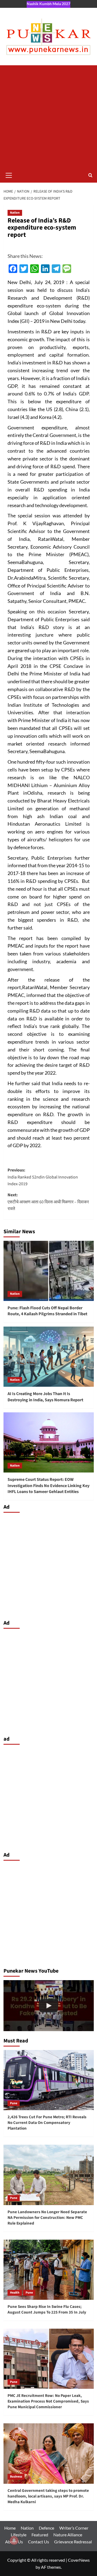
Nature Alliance (68, 2535)
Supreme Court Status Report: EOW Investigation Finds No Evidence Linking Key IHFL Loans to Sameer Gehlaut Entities (48, 1486)
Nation (15, 213)
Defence (46, 2528)
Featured (40, 2535)
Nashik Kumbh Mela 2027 (48, 4)
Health (15, 2293)
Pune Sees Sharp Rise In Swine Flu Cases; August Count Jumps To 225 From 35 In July (47, 2309)
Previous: (43, 1177)
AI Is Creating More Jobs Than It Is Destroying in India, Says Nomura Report (45, 1397)
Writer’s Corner (74, 2528)
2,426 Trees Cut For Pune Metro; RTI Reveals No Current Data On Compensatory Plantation (47, 2123)
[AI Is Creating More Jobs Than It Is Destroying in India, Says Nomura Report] (49, 1357)
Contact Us (39, 2542)
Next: (48, 1202)
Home (10, 2528)
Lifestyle (19, 2535)
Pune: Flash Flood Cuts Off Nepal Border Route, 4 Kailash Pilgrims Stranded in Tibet (47, 1311)
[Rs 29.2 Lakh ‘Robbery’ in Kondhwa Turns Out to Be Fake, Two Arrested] (49, 2006)
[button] (9, 175)
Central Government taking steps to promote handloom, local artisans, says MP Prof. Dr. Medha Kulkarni (48, 2496)
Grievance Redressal (73, 2542)
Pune (14, 2103)
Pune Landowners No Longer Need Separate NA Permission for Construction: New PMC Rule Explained (47, 2218)
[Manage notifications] (14, 2540)
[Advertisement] (48, 117)
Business (16, 2477)
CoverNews (79, 2560)
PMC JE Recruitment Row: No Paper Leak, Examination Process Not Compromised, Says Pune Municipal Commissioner (48, 2401)
